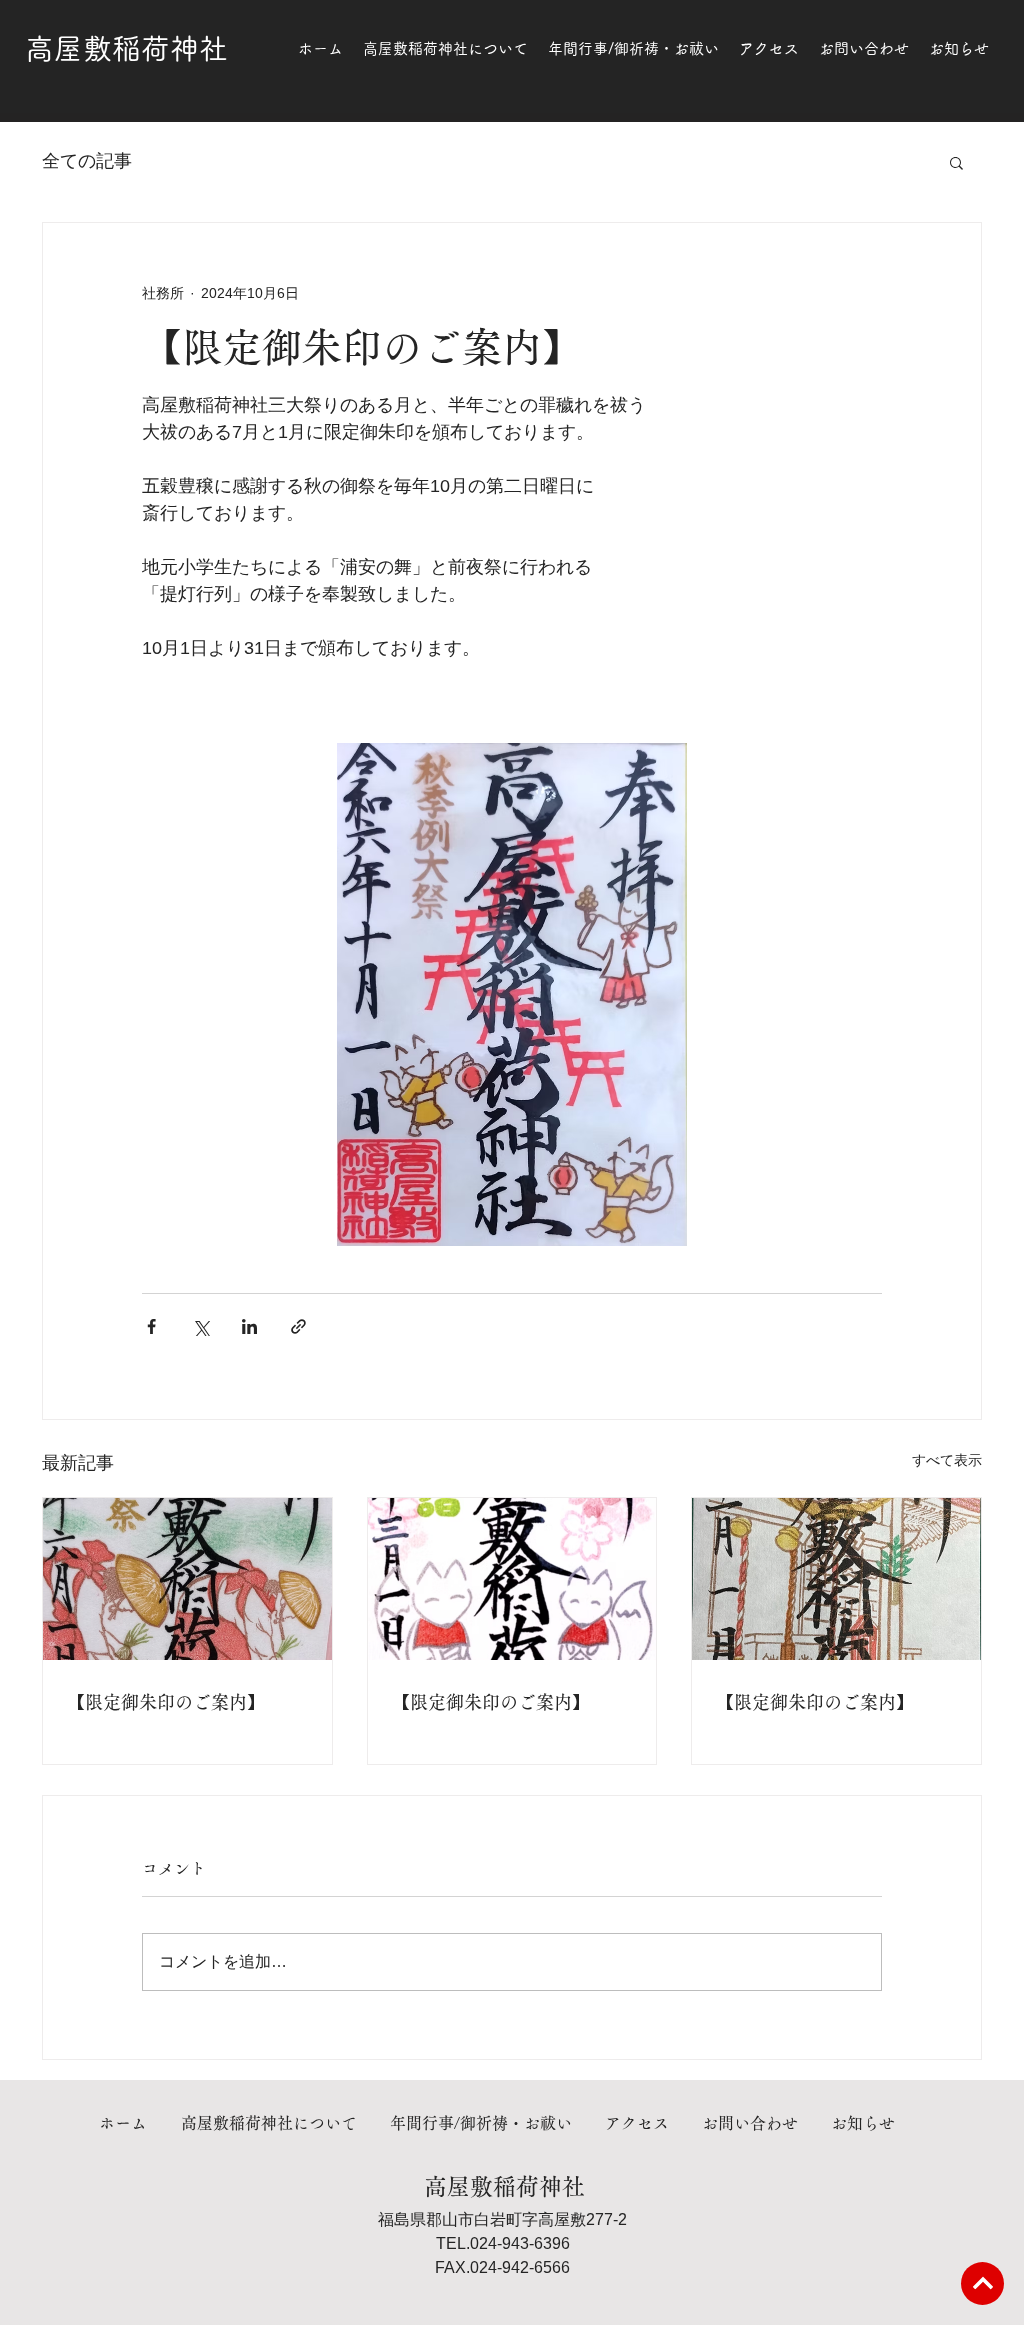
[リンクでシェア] (298, 1326)
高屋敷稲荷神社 (126, 48)
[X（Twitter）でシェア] (200, 1326)
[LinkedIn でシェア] (249, 1326)
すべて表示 (947, 1460)
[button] (956, 162)
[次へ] (982, 2283)
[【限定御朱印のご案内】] (187, 1579)
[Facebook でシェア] (151, 1326)
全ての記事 (87, 161)
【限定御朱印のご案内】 (166, 1702)
